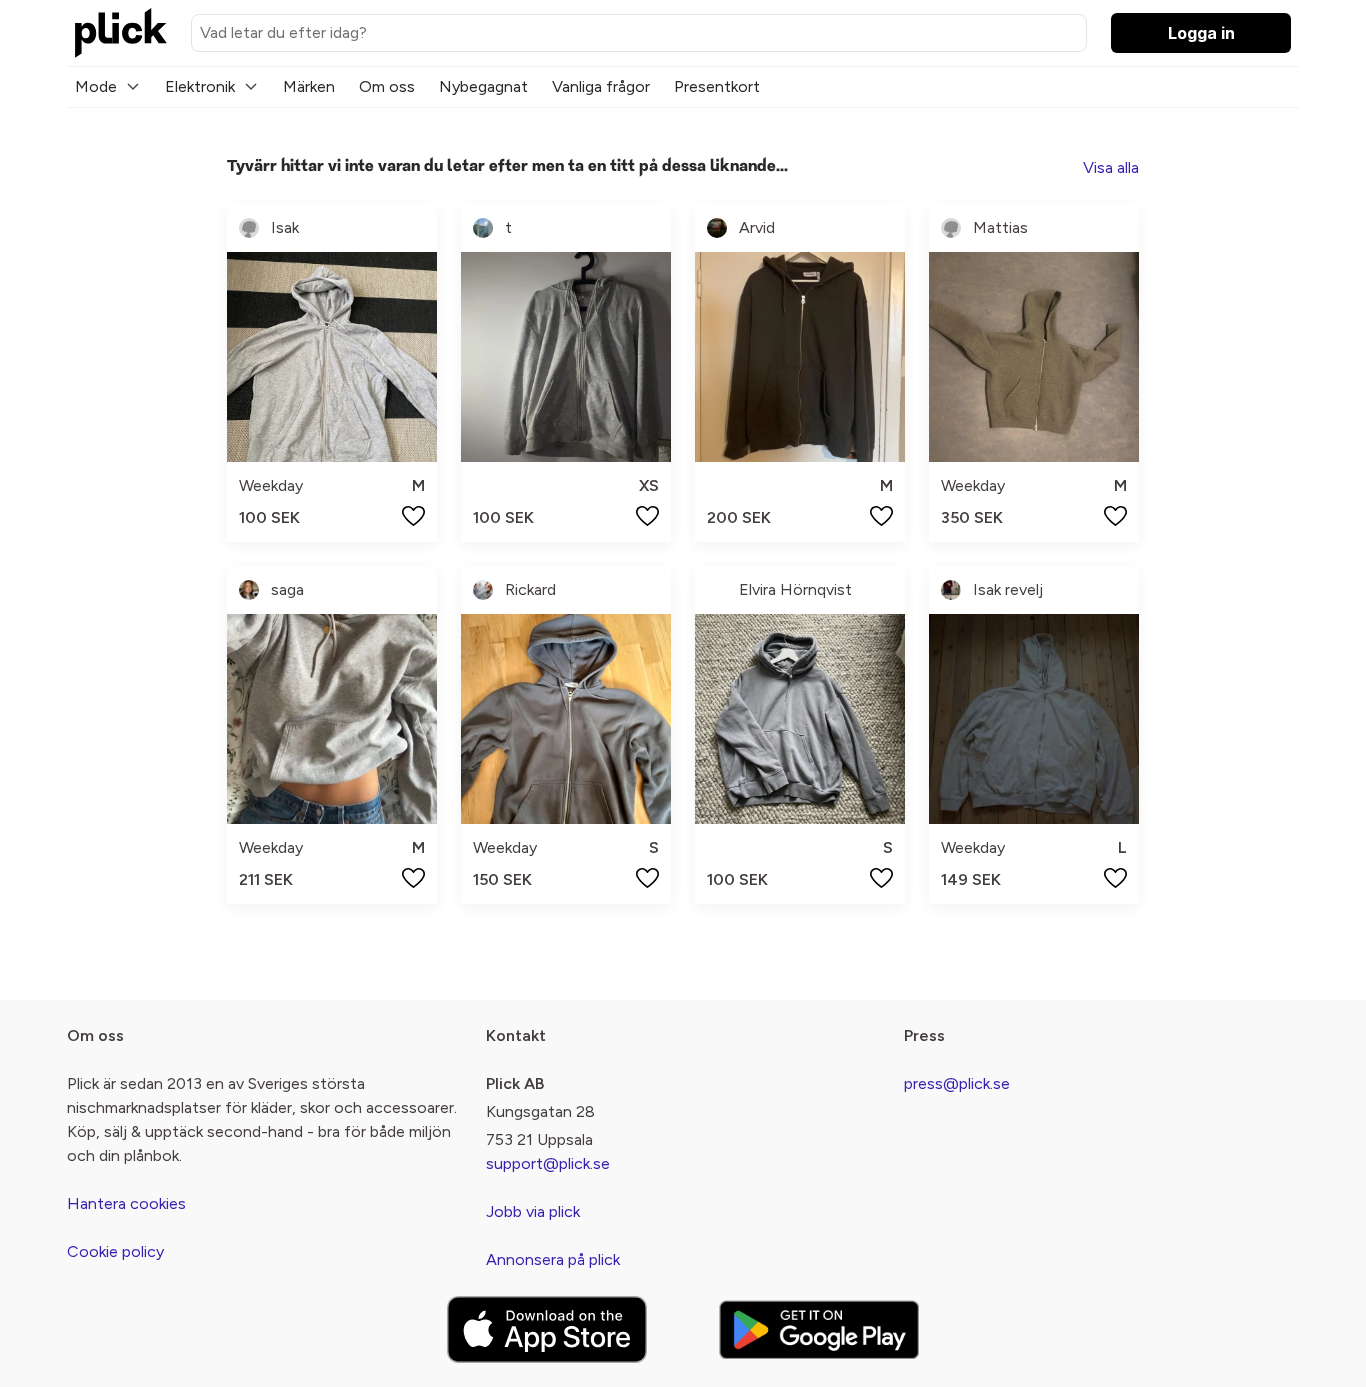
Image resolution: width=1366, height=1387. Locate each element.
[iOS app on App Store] (547, 1329)
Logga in (1201, 33)
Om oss (387, 86)
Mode (96, 86)
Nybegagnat (483, 86)
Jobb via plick (533, 1211)
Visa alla (1111, 167)
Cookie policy (115, 1251)
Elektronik (200, 86)
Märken (309, 86)
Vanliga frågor (601, 86)
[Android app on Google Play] (819, 1329)
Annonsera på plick (553, 1259)
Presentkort (717, 86)
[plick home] (121, 33)
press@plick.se (957, 1083)
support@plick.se (548, 1163)
